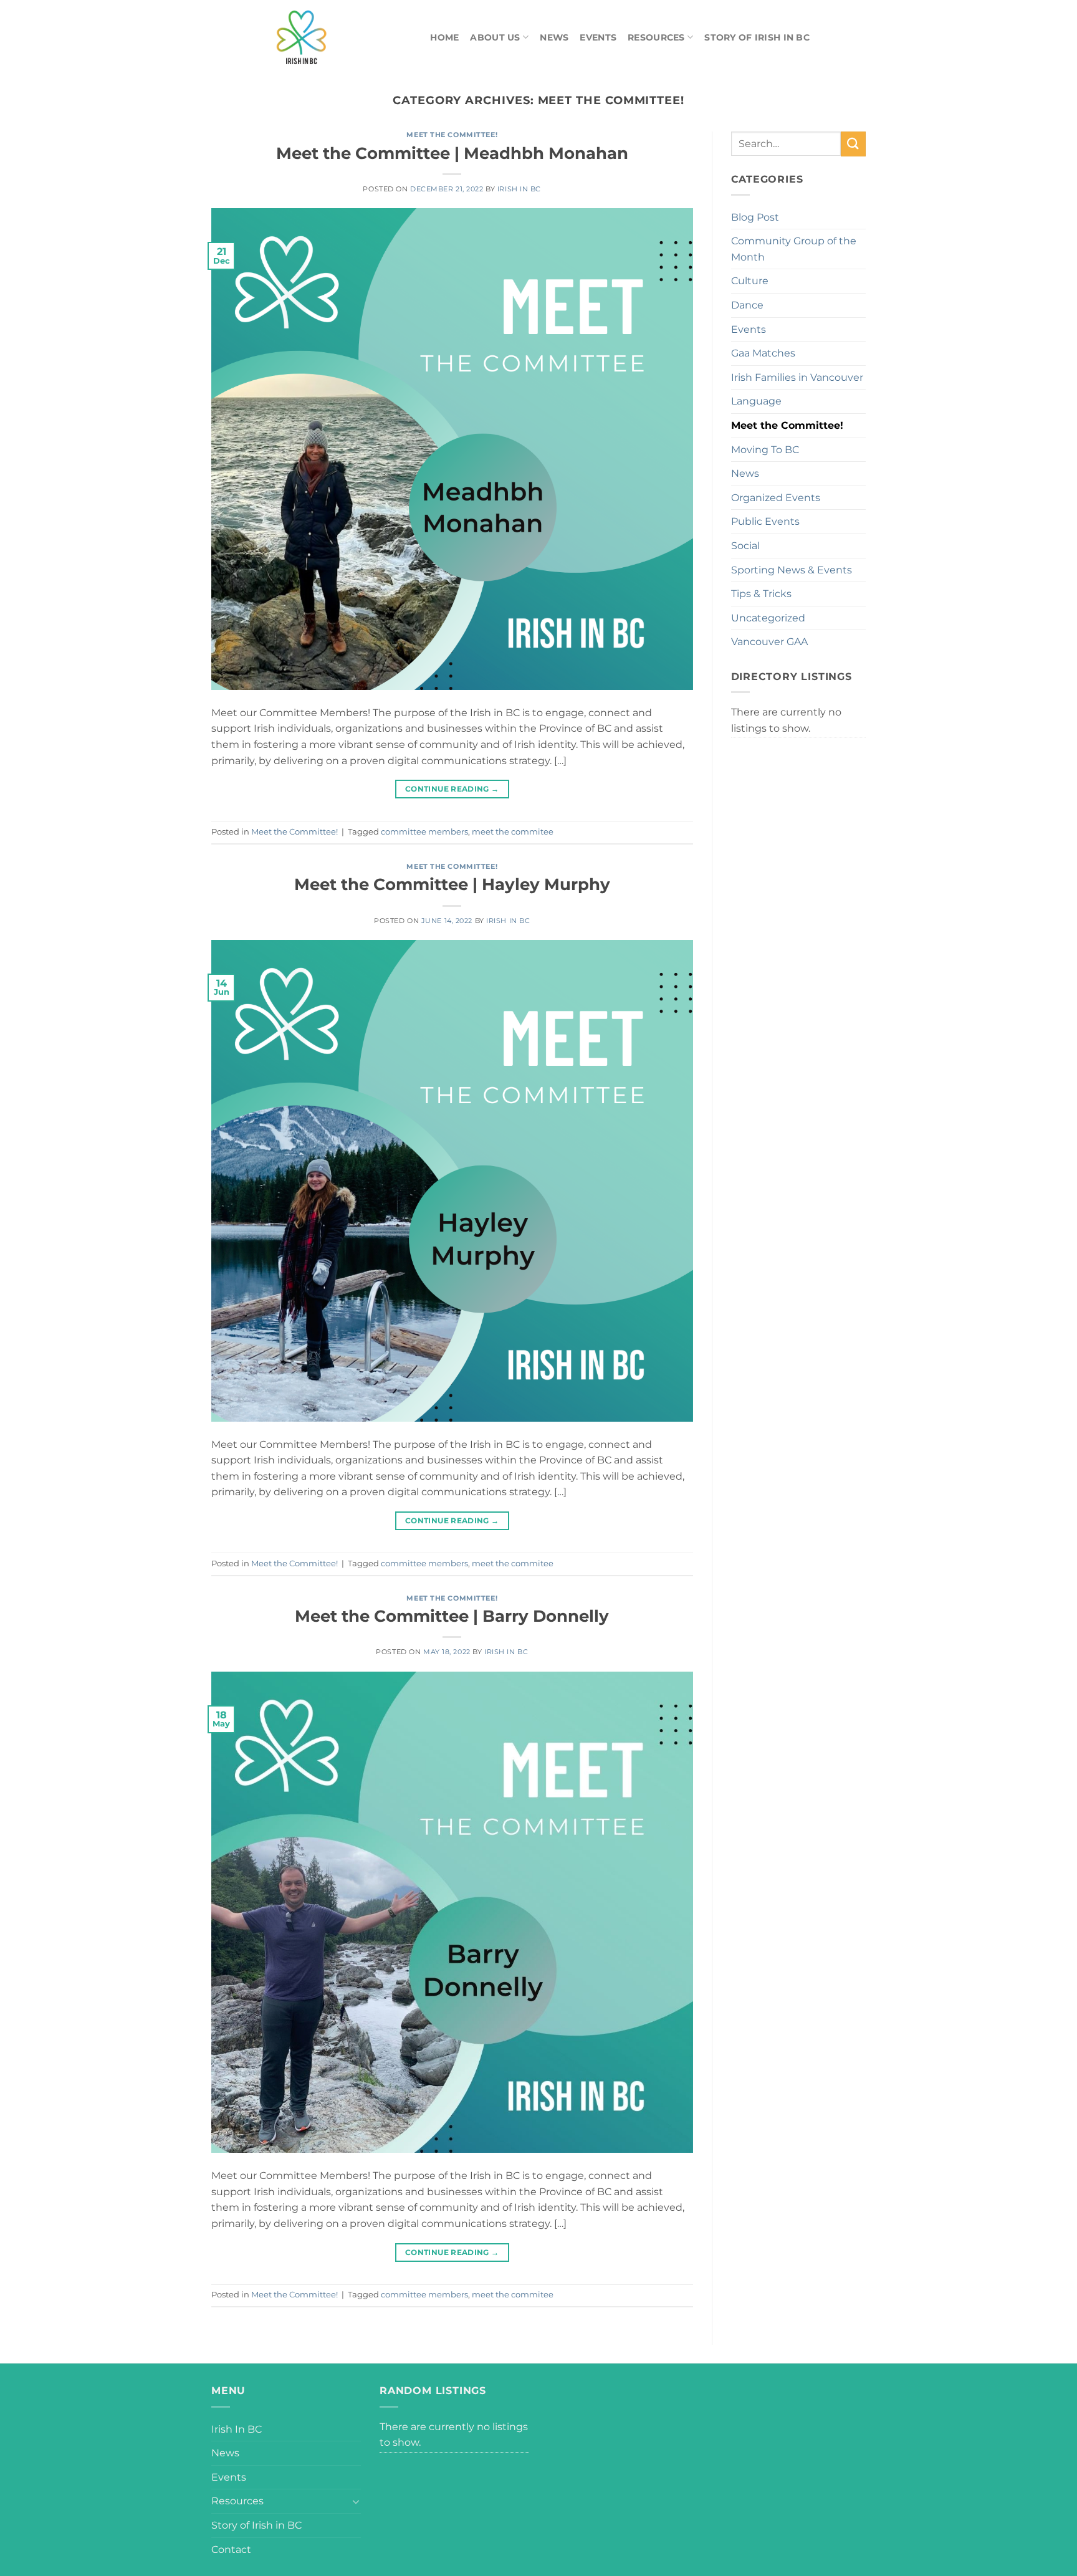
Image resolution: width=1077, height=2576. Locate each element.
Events (598, 37)
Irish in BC (519, 189)
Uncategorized (768, 618)
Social (745, 546)
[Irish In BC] (330, 37)
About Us (495, 37)
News (554, 37)
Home (444, 37)
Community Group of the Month (794, 249)
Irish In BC (237, 2429)
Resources (656, 37)
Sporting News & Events (792, 570)
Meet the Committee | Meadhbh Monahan (452, 153)
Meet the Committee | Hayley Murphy (452, 884)
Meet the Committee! (452, 135)
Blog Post (755, 217)
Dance (747, 305)
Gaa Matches (763, 353)
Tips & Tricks (761, 594)
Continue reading (452, 789)
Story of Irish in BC (757, 37)
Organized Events (776, 498)
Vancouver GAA (769, 642)
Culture (750, 281)
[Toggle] (356, 2501)
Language (756, 401)
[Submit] (853, 144)
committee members (424, 832)
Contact (231, 2550)
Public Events (765, 521)
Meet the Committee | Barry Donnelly (452, 1616)
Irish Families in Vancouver (797, 377)
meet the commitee (513, 832)
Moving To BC (765, 450)
